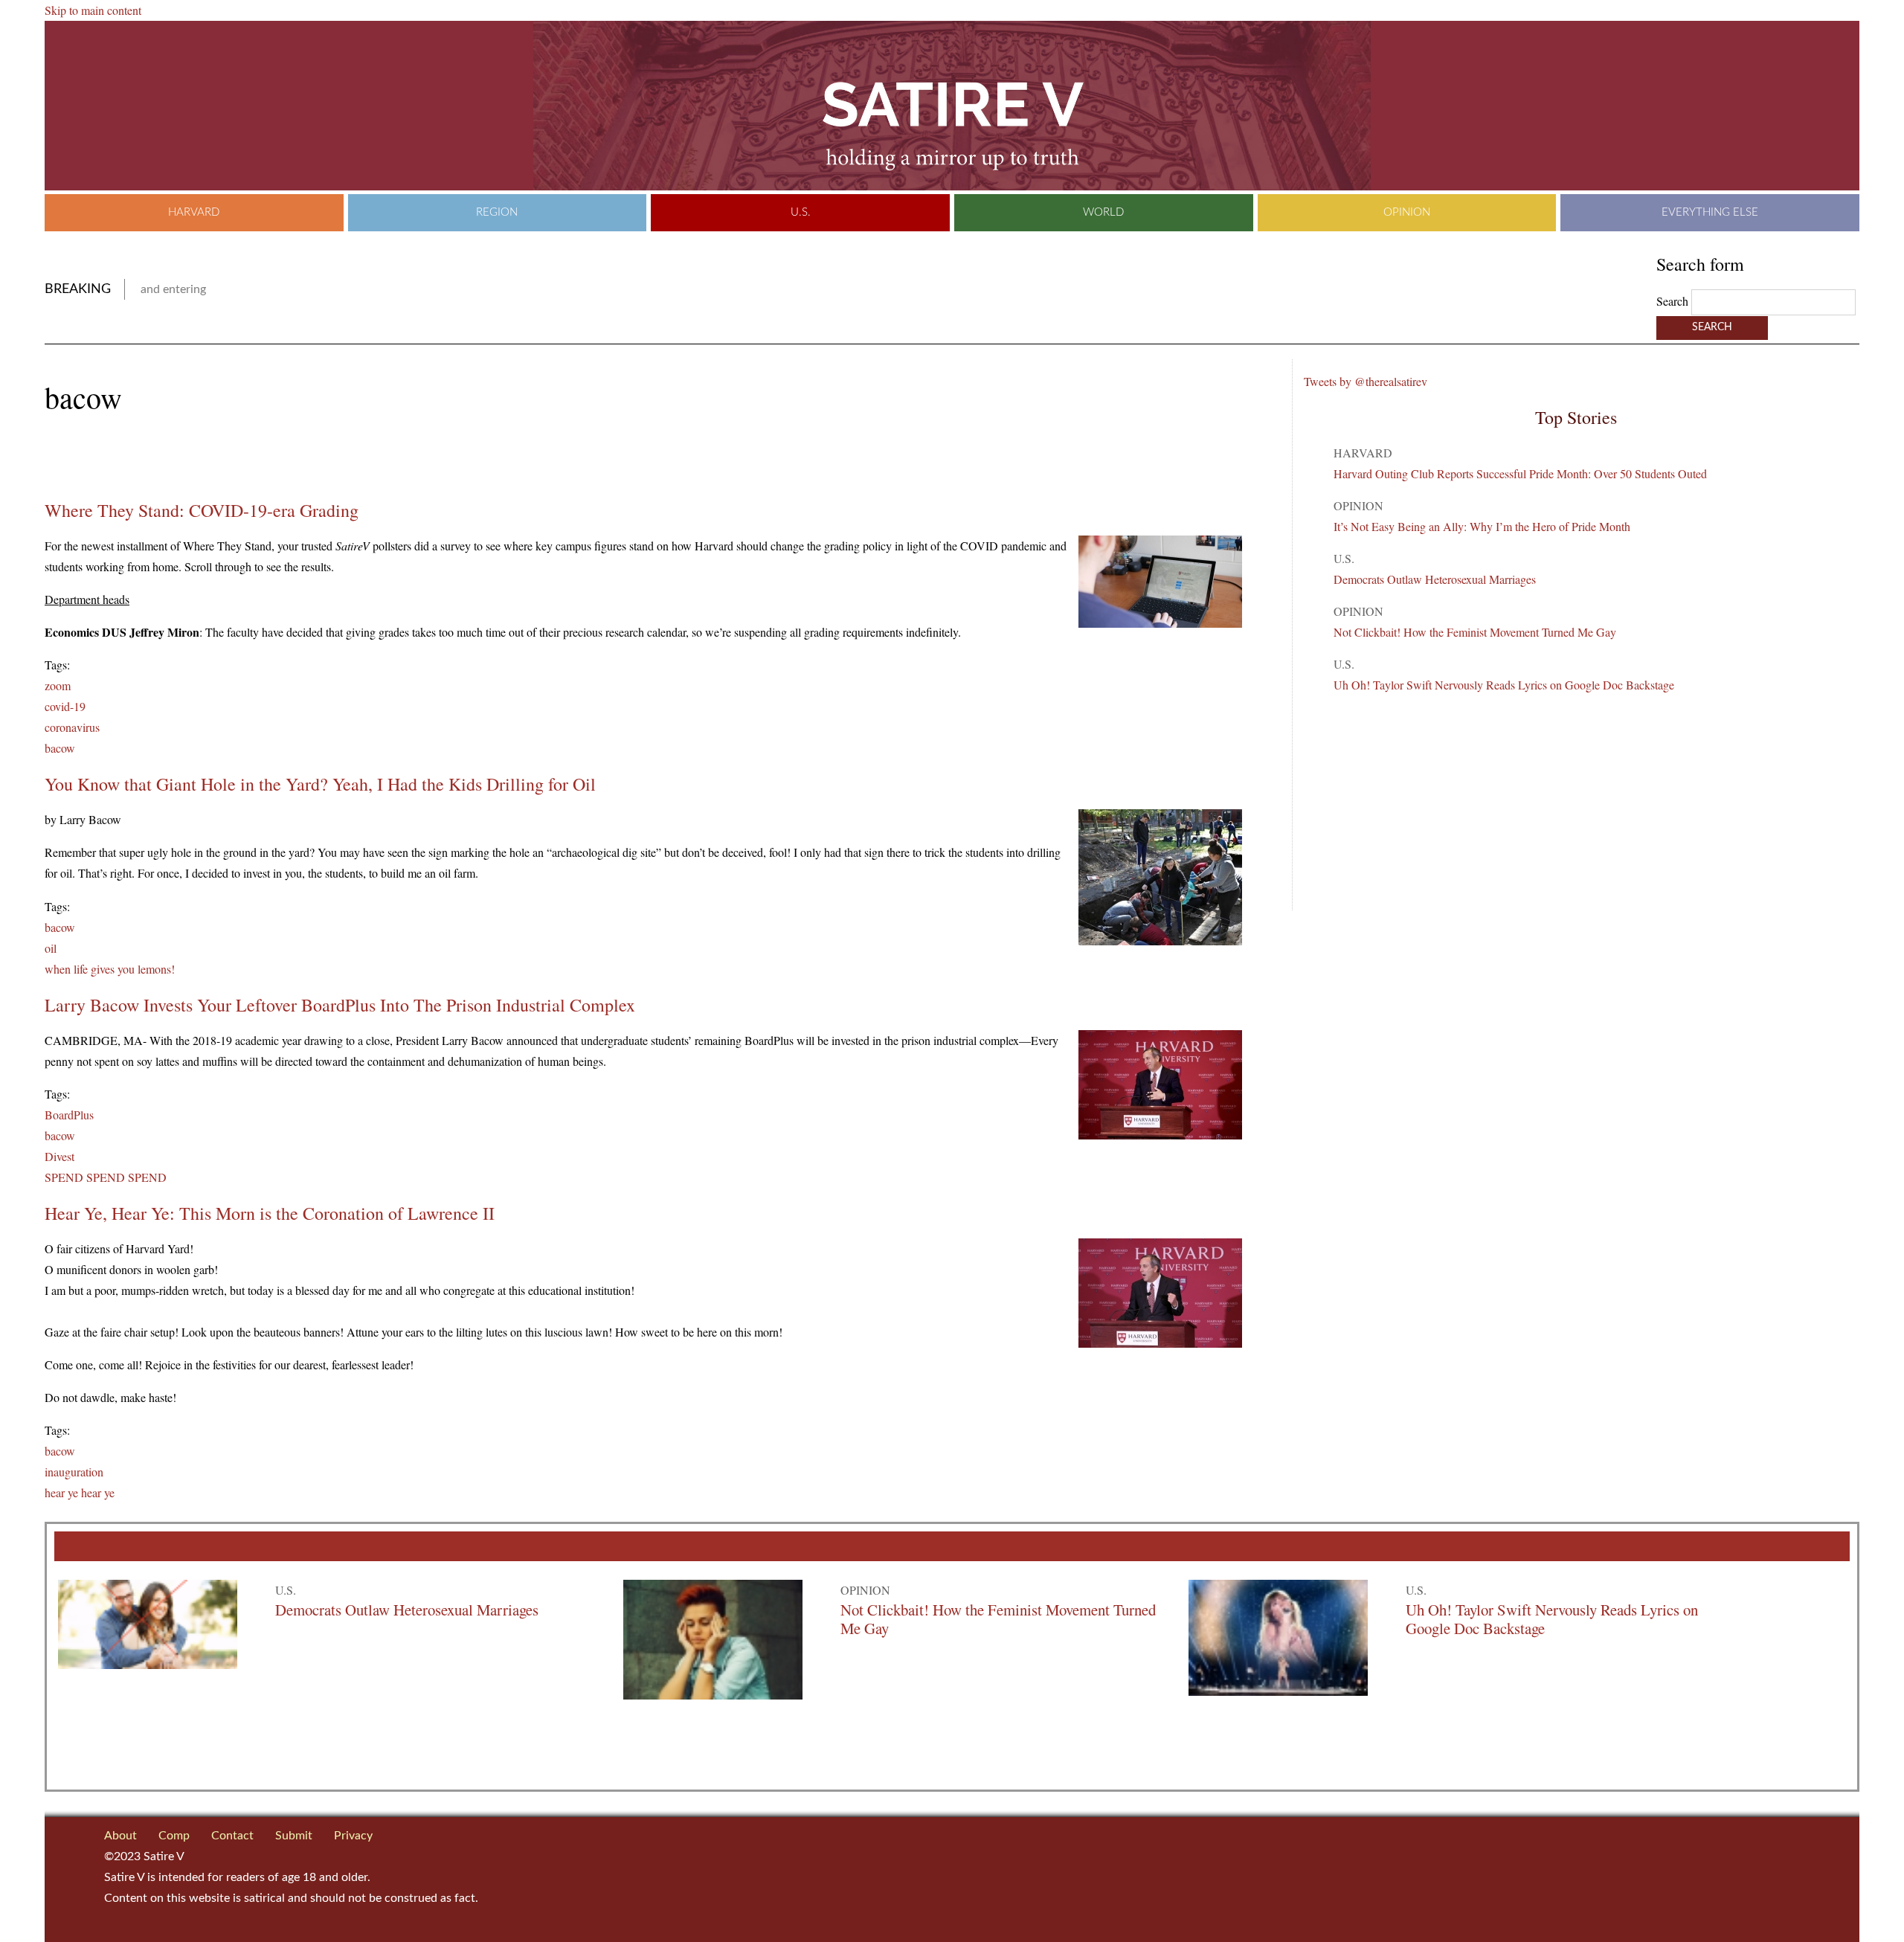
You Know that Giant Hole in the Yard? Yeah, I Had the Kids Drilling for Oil (320, 784)
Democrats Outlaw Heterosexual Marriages (1435, 579)
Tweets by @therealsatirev (1366, 381)
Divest (59, 1156)
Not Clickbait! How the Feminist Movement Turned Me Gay (1475, 632)
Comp (174, 1836)
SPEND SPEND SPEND (106, 1177)
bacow (60, 748)
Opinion (1407, 212)
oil (51, 948)
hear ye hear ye (80, 1492)
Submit (294, 1836)
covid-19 (65, 706)
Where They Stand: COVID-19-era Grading (202, 510)
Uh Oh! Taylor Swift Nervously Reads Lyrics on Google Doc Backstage (1504, 685)
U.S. (801, 212)
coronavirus (72, 727)
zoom (58, 685)
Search (1674, 301)
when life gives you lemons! (110, 969)
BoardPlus (69, 1115)
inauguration (74, 1472)
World (1103, 212)
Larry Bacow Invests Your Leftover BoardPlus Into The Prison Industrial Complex (340, 1005)
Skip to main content (93, 10)
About (120, 1836)
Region (497, 212)
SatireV (952, 106)
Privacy (353, 1836)
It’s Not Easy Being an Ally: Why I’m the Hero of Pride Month (1482, 526)
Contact (232, 1836)
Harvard (194, 212)
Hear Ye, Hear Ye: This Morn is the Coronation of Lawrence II (270, 1213)
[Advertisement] (219, 457)
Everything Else (1710, 212)
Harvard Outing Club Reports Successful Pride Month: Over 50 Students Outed (1520, 473)
